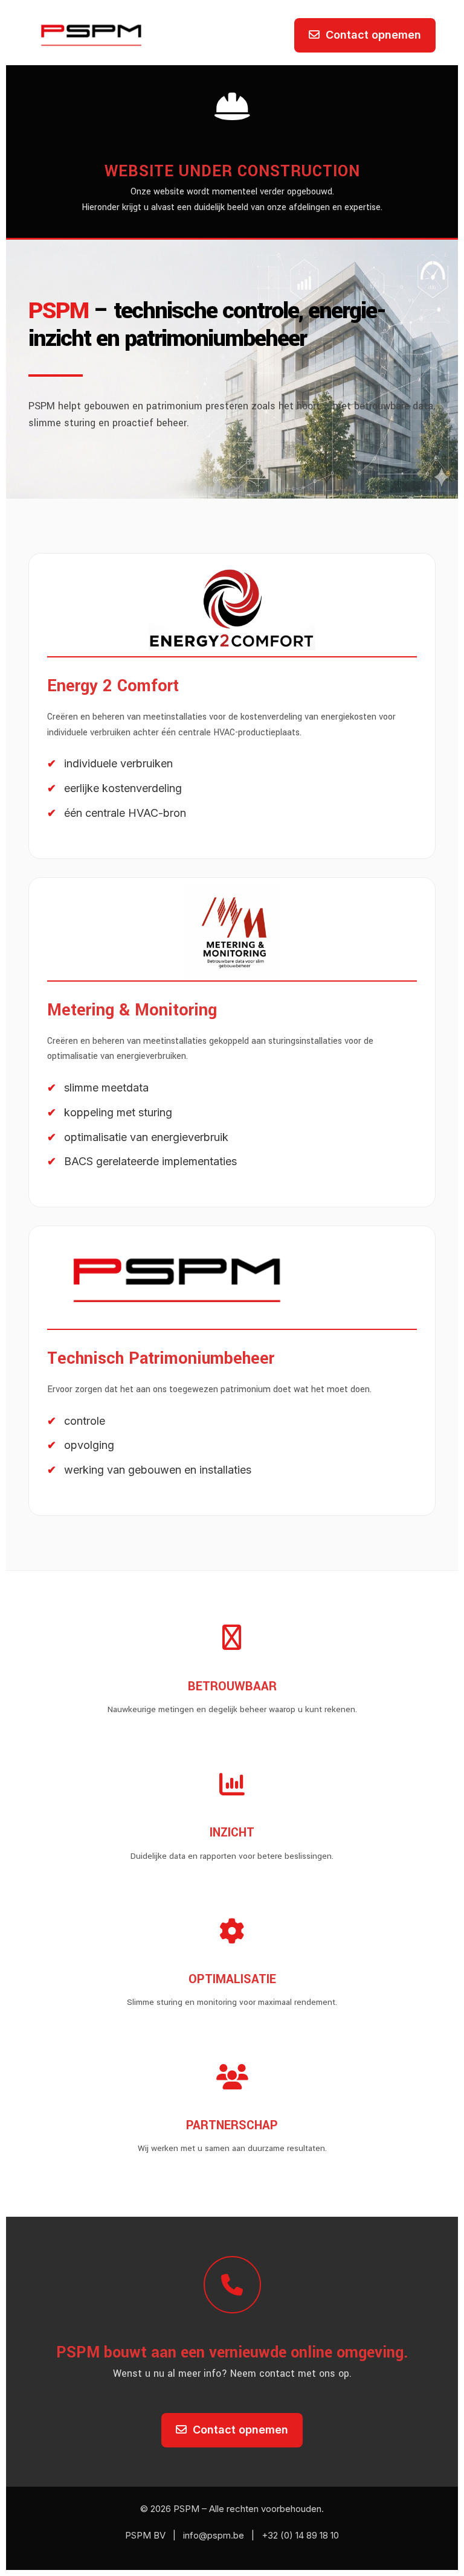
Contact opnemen (373, 35)
